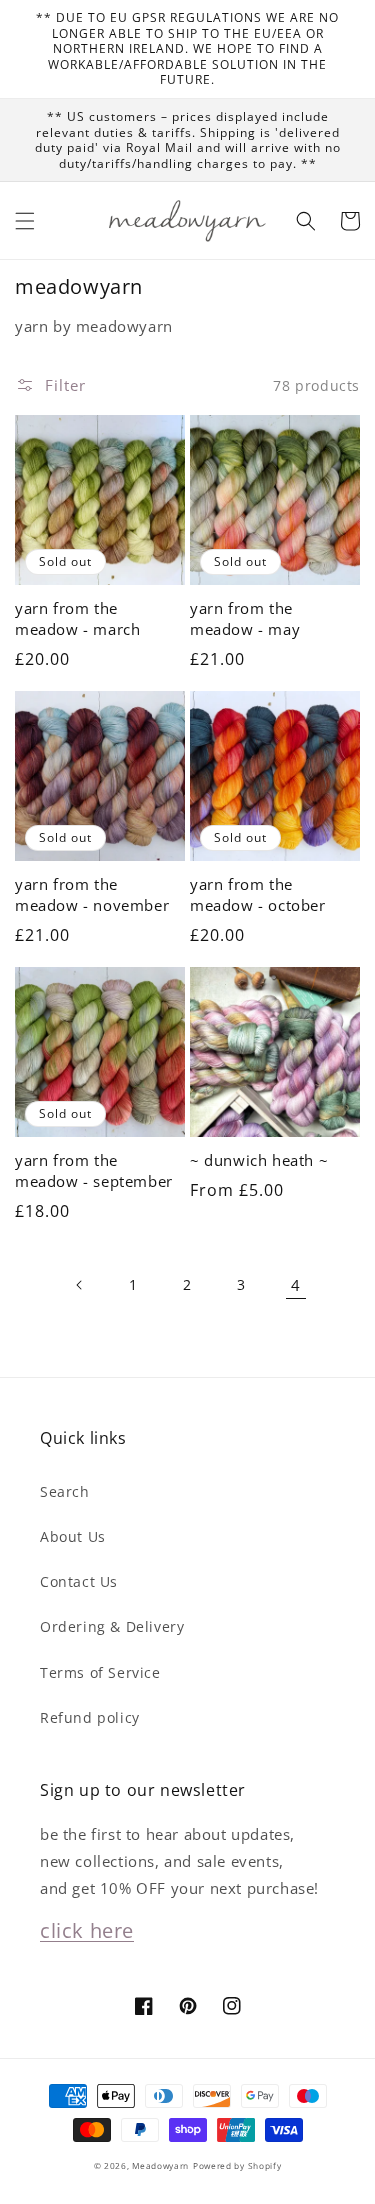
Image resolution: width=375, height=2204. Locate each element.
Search (65, 1491)
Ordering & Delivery (112, 1626)
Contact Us (79, 1581)
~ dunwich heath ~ (259, 1160)
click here (87, 1930)
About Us (73, 1536)
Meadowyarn (160, 2165)
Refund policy (90, 1717)
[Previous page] (80, 1285)
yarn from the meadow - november (92, 894)
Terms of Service (100, 1672)
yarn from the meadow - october (258, 894)
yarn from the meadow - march (77, 618)
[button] (25, 221)
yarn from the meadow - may (245, 618)
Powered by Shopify (237, 2165)
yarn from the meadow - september (94, 1170)
